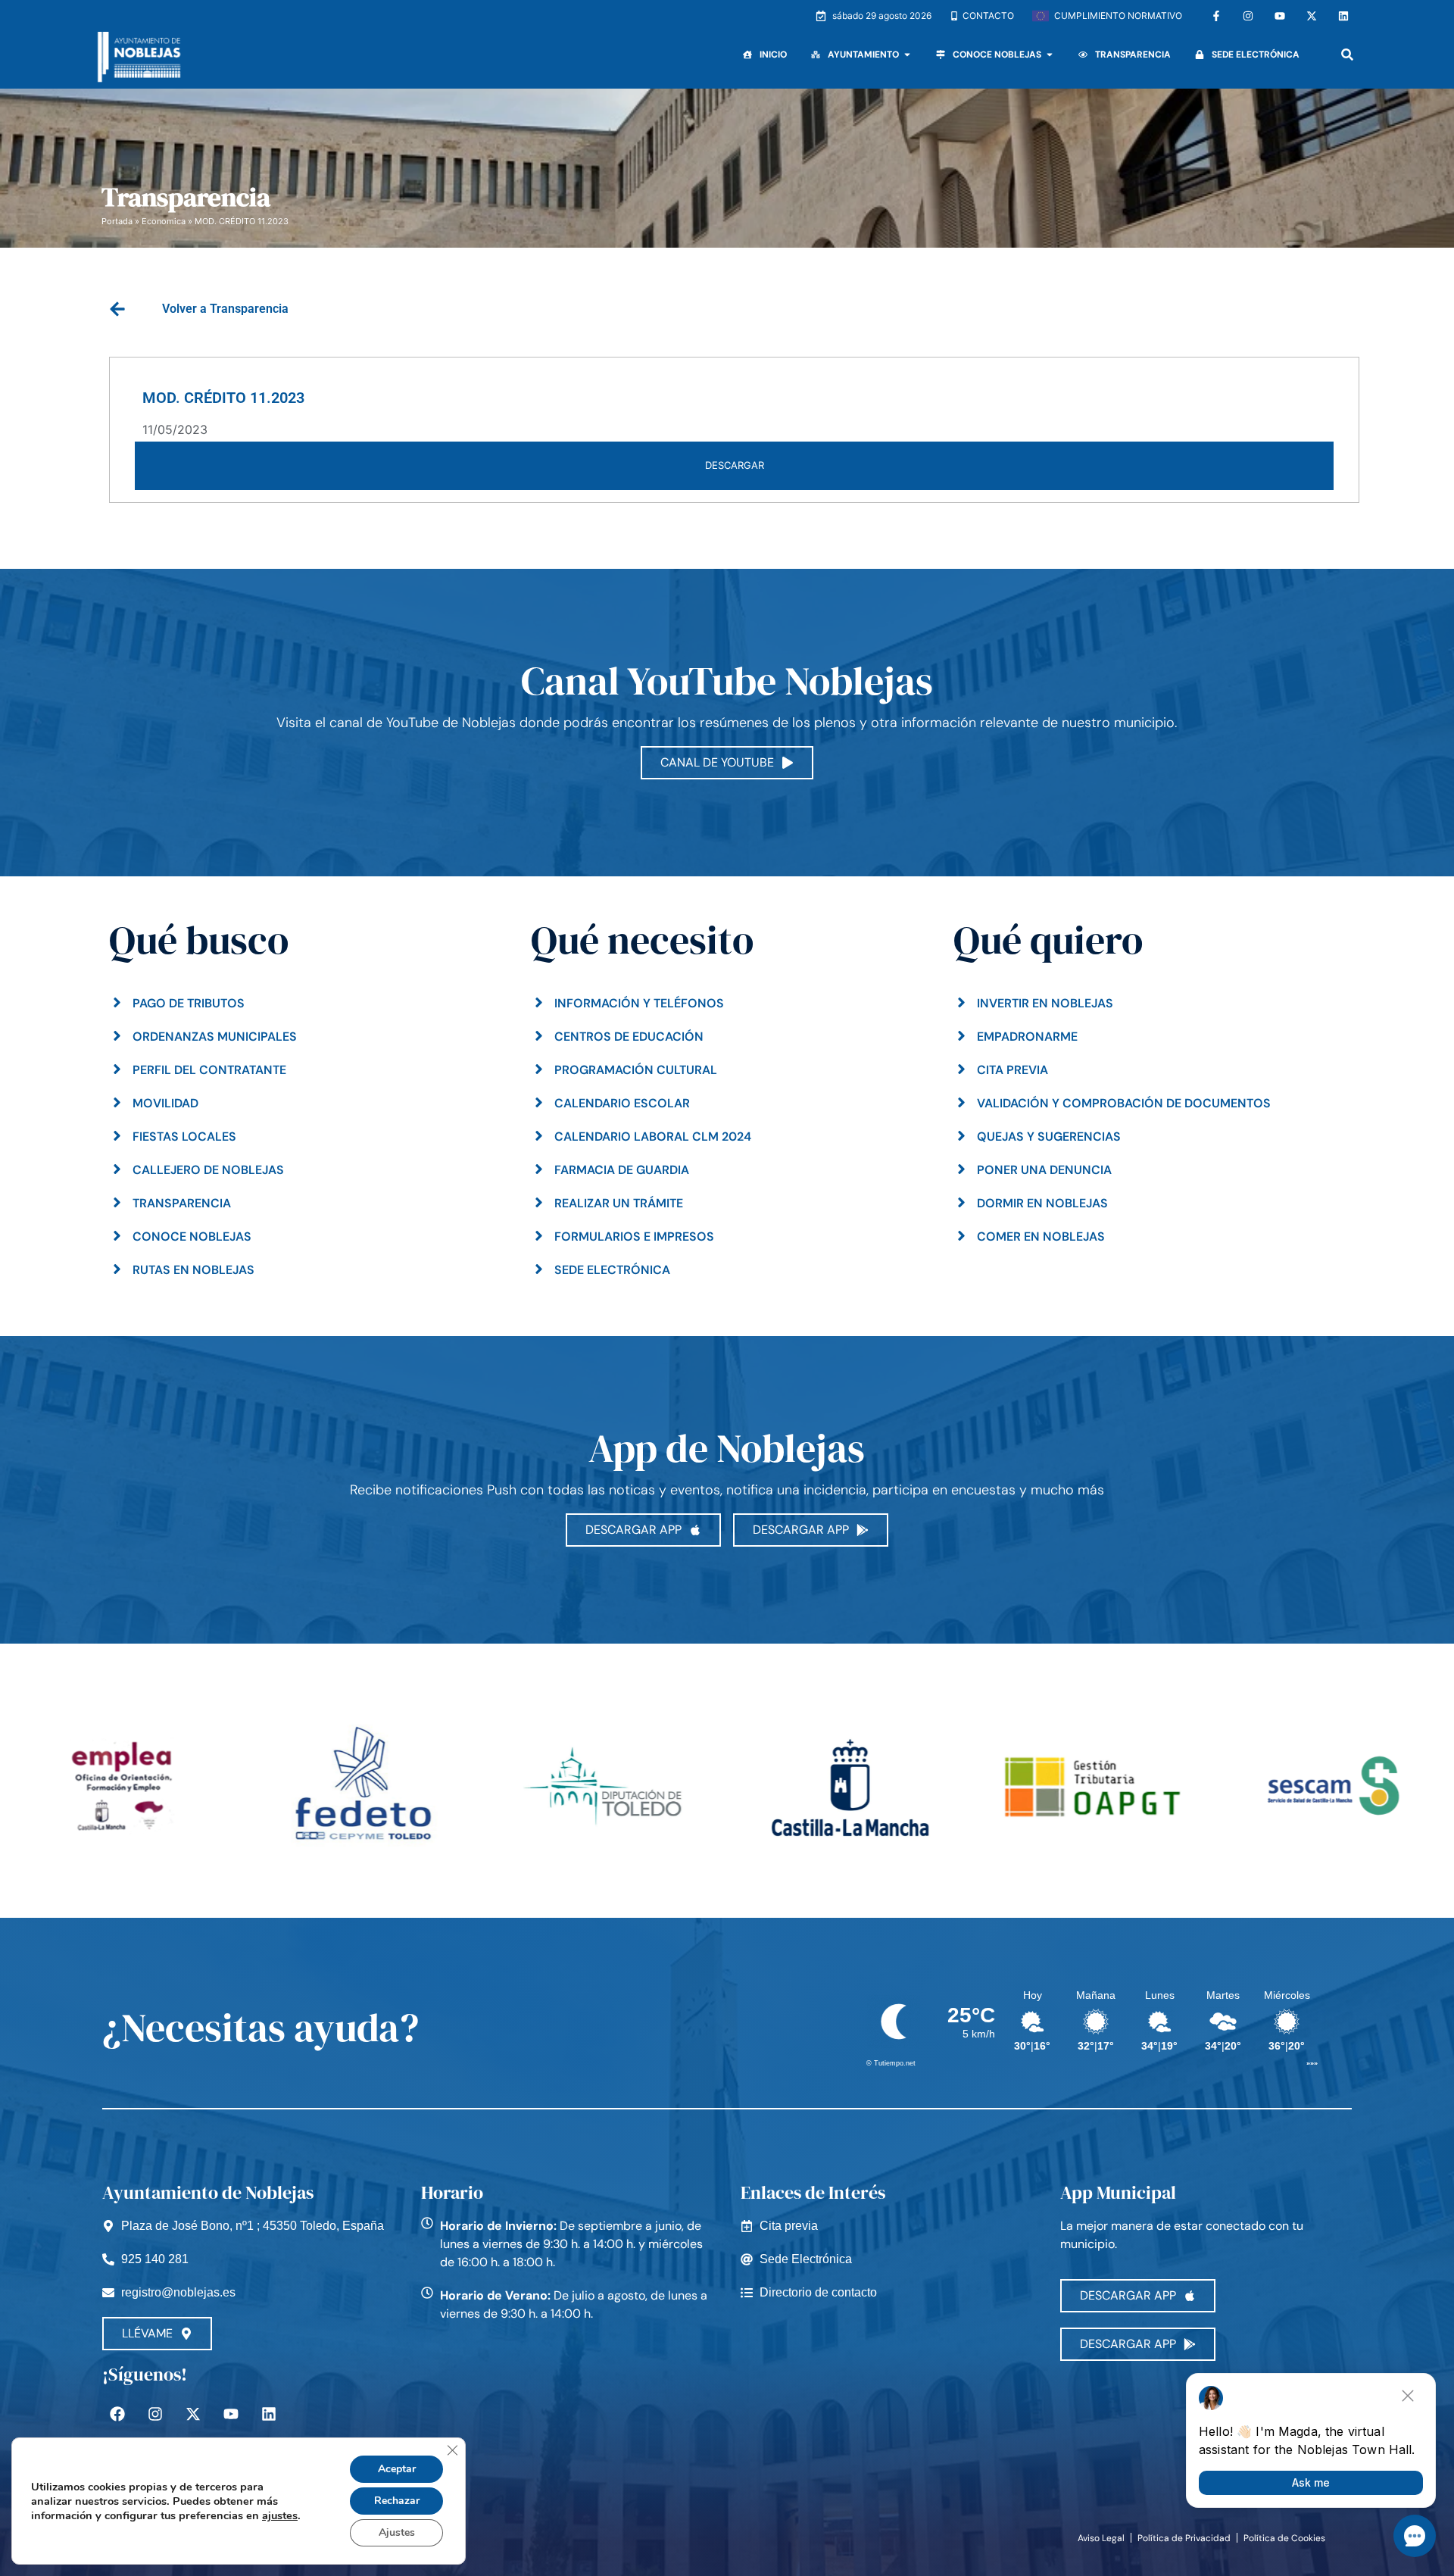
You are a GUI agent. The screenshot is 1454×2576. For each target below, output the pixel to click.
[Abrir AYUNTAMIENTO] (907, 55)
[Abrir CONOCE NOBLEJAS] (1050, 55)
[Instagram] (1248, 16)
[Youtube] (1280, 16)
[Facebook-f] (1216, 16)
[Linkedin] (1343, 16)
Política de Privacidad (1184, 2538)
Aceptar (397, 2469)
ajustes (280, 2515)
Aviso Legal (1101, 2538)
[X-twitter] (1312, 16)
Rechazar (397, 2501)
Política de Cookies (1284, 2538)
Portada (117, 221)
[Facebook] (117, 2414)
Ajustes (397, 2532)
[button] (1347, 55)
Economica (164, 221)
